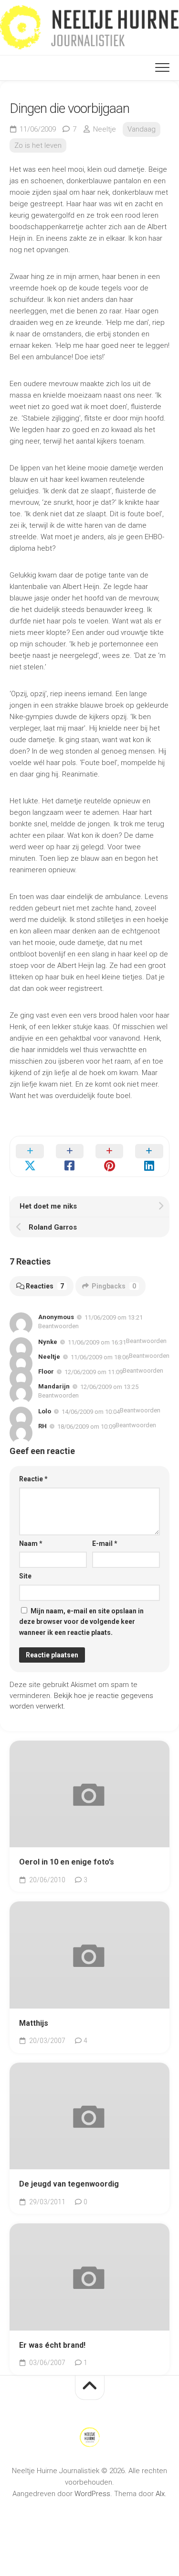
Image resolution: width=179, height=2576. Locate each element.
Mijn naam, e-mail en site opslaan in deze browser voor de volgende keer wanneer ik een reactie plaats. (81, 1622)
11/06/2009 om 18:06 (100, 1357)
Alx (160, 2494)
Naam (31, 1543)
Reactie (33, 1479)
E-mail (105, 1543)
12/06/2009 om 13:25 (109, 1387)
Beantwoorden (58, 1326)
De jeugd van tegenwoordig (69, 2184)
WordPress (92, 2494)
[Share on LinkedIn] (149, 1156)
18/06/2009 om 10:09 (86, 1427)
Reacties (45, 1286)
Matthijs (34, 2023)
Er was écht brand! (52, 2345)
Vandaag (142, 129)
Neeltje (105, 129)
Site (25, 1576)
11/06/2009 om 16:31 (97, 1342)
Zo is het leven (38, 145)
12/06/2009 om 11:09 (94, 1372)
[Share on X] (30, 1156)
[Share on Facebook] (69, 1156)
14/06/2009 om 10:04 (91, 1412)
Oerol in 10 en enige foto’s (67, 1862)
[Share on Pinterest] (110, 1156)
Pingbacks (114, 1286)
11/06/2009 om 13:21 (114, 1317)
